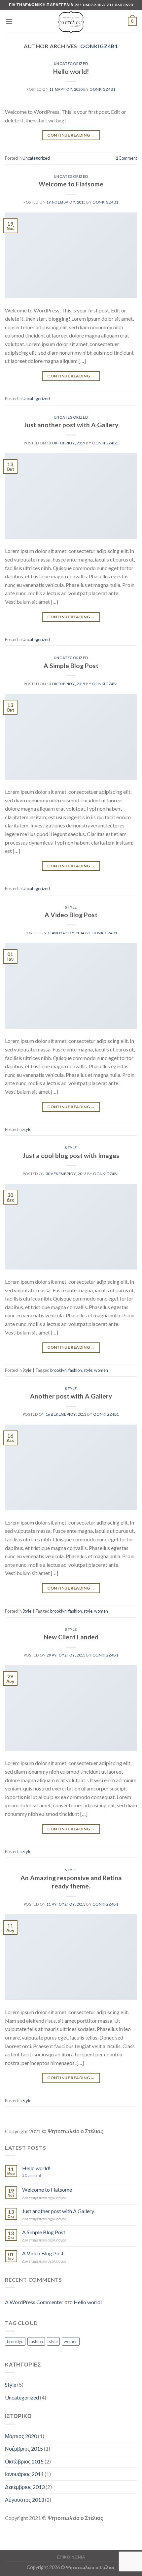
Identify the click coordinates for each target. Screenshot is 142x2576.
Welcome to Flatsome (71, 184)
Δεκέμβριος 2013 (25, 2487)
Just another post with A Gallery (71, 425)
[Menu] (9, 21)
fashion (75, 1370)
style (88, 1370)
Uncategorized (71, 64)
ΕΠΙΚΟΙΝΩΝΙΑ (71, 2557)
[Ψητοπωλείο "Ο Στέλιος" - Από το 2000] (71, 21)
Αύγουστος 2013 (24, 2500)
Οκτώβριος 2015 (24, 2461)
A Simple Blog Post (71, 666)
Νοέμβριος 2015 (24, 2448)
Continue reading (71, 135)
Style (71, 907)
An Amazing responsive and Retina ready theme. (71, 1882)
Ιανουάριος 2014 (24, 2474)
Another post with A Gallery (71, 1396)
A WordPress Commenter (34, 2302)
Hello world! (71, 71)
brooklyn (58, 1370)
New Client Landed (71, 1637)
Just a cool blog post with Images (71, 1156)
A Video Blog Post (71, 915)
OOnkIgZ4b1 (99, 46)
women (101, 1370)
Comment (126, 158)
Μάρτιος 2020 (21, 2436)
